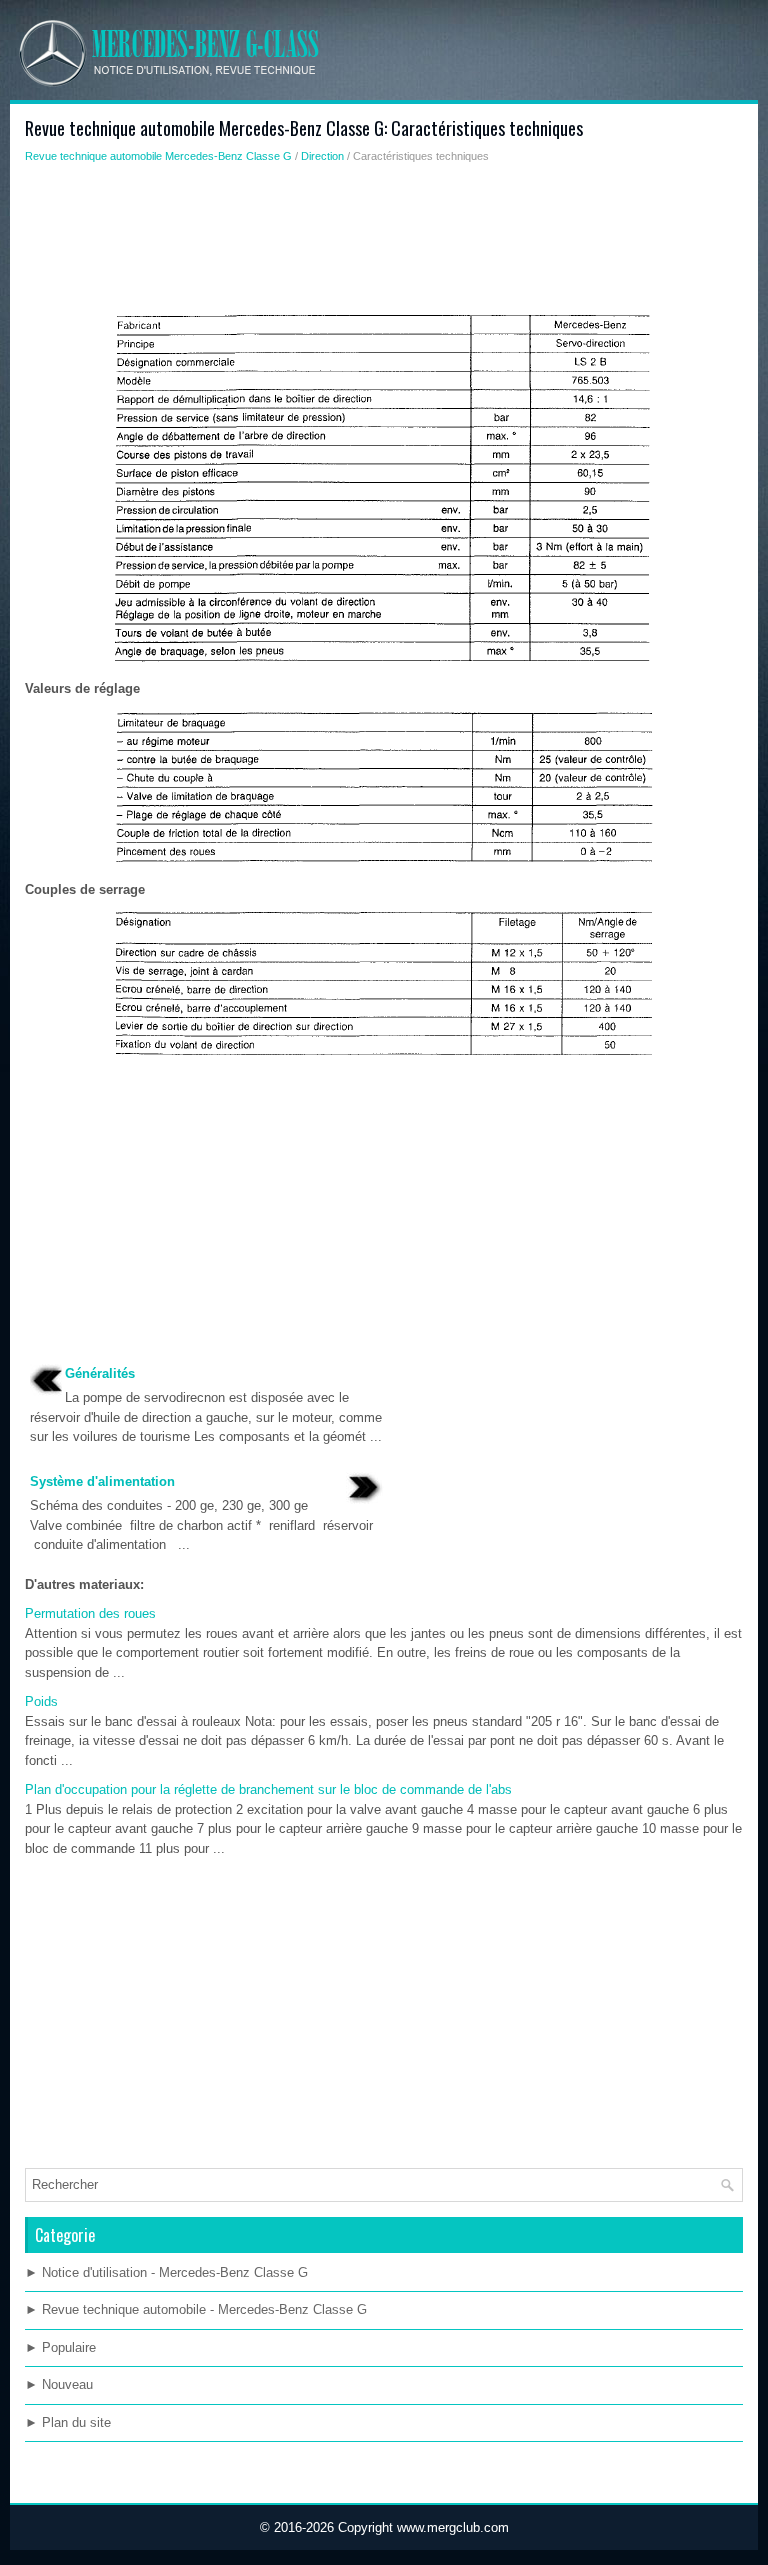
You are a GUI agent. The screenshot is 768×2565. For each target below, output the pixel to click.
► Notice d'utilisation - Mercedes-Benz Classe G (166, 2272)
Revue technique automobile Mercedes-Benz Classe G (158, 156)
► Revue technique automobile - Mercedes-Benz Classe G (196, 2309)
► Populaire (60, 2347)
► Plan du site (68, 2422)
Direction (322, 156)
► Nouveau (59, 2384)
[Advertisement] (384, 245)
